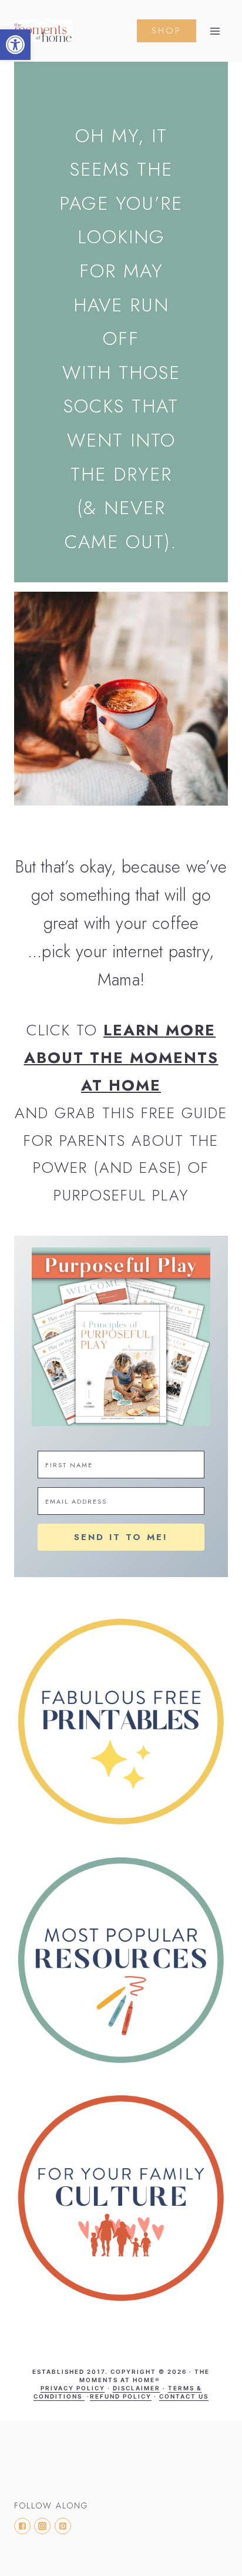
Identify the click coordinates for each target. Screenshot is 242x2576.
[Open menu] (215, 31)
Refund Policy (121, 2396)
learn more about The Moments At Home (121, 1058)
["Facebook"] (22, 2526)
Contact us (184, 2396)
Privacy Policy (73, 2388)
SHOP (167, 31)
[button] (15, 45)
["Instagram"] (42, 2526)
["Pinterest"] (63, 2526)
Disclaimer (137, 2388)
